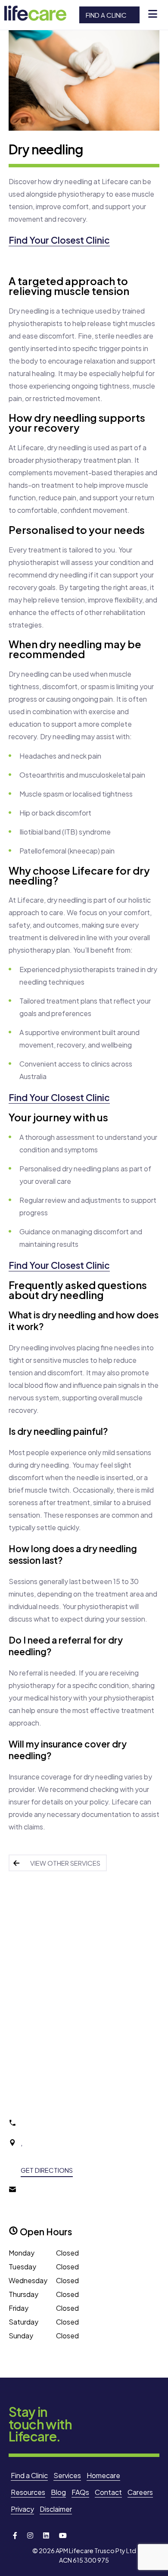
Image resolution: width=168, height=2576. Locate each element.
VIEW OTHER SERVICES (65, 1863)
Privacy (22, 2509)
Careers (140, 2492)
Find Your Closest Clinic (59, 240)
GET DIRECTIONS (47, 2170)
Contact (108, 2492)
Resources (28, 2492)
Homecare (103, 2475)
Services (67, 2475)
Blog (58, 2492)
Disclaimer (56, 2509)
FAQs (80, 2492)
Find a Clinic (106, 15)
